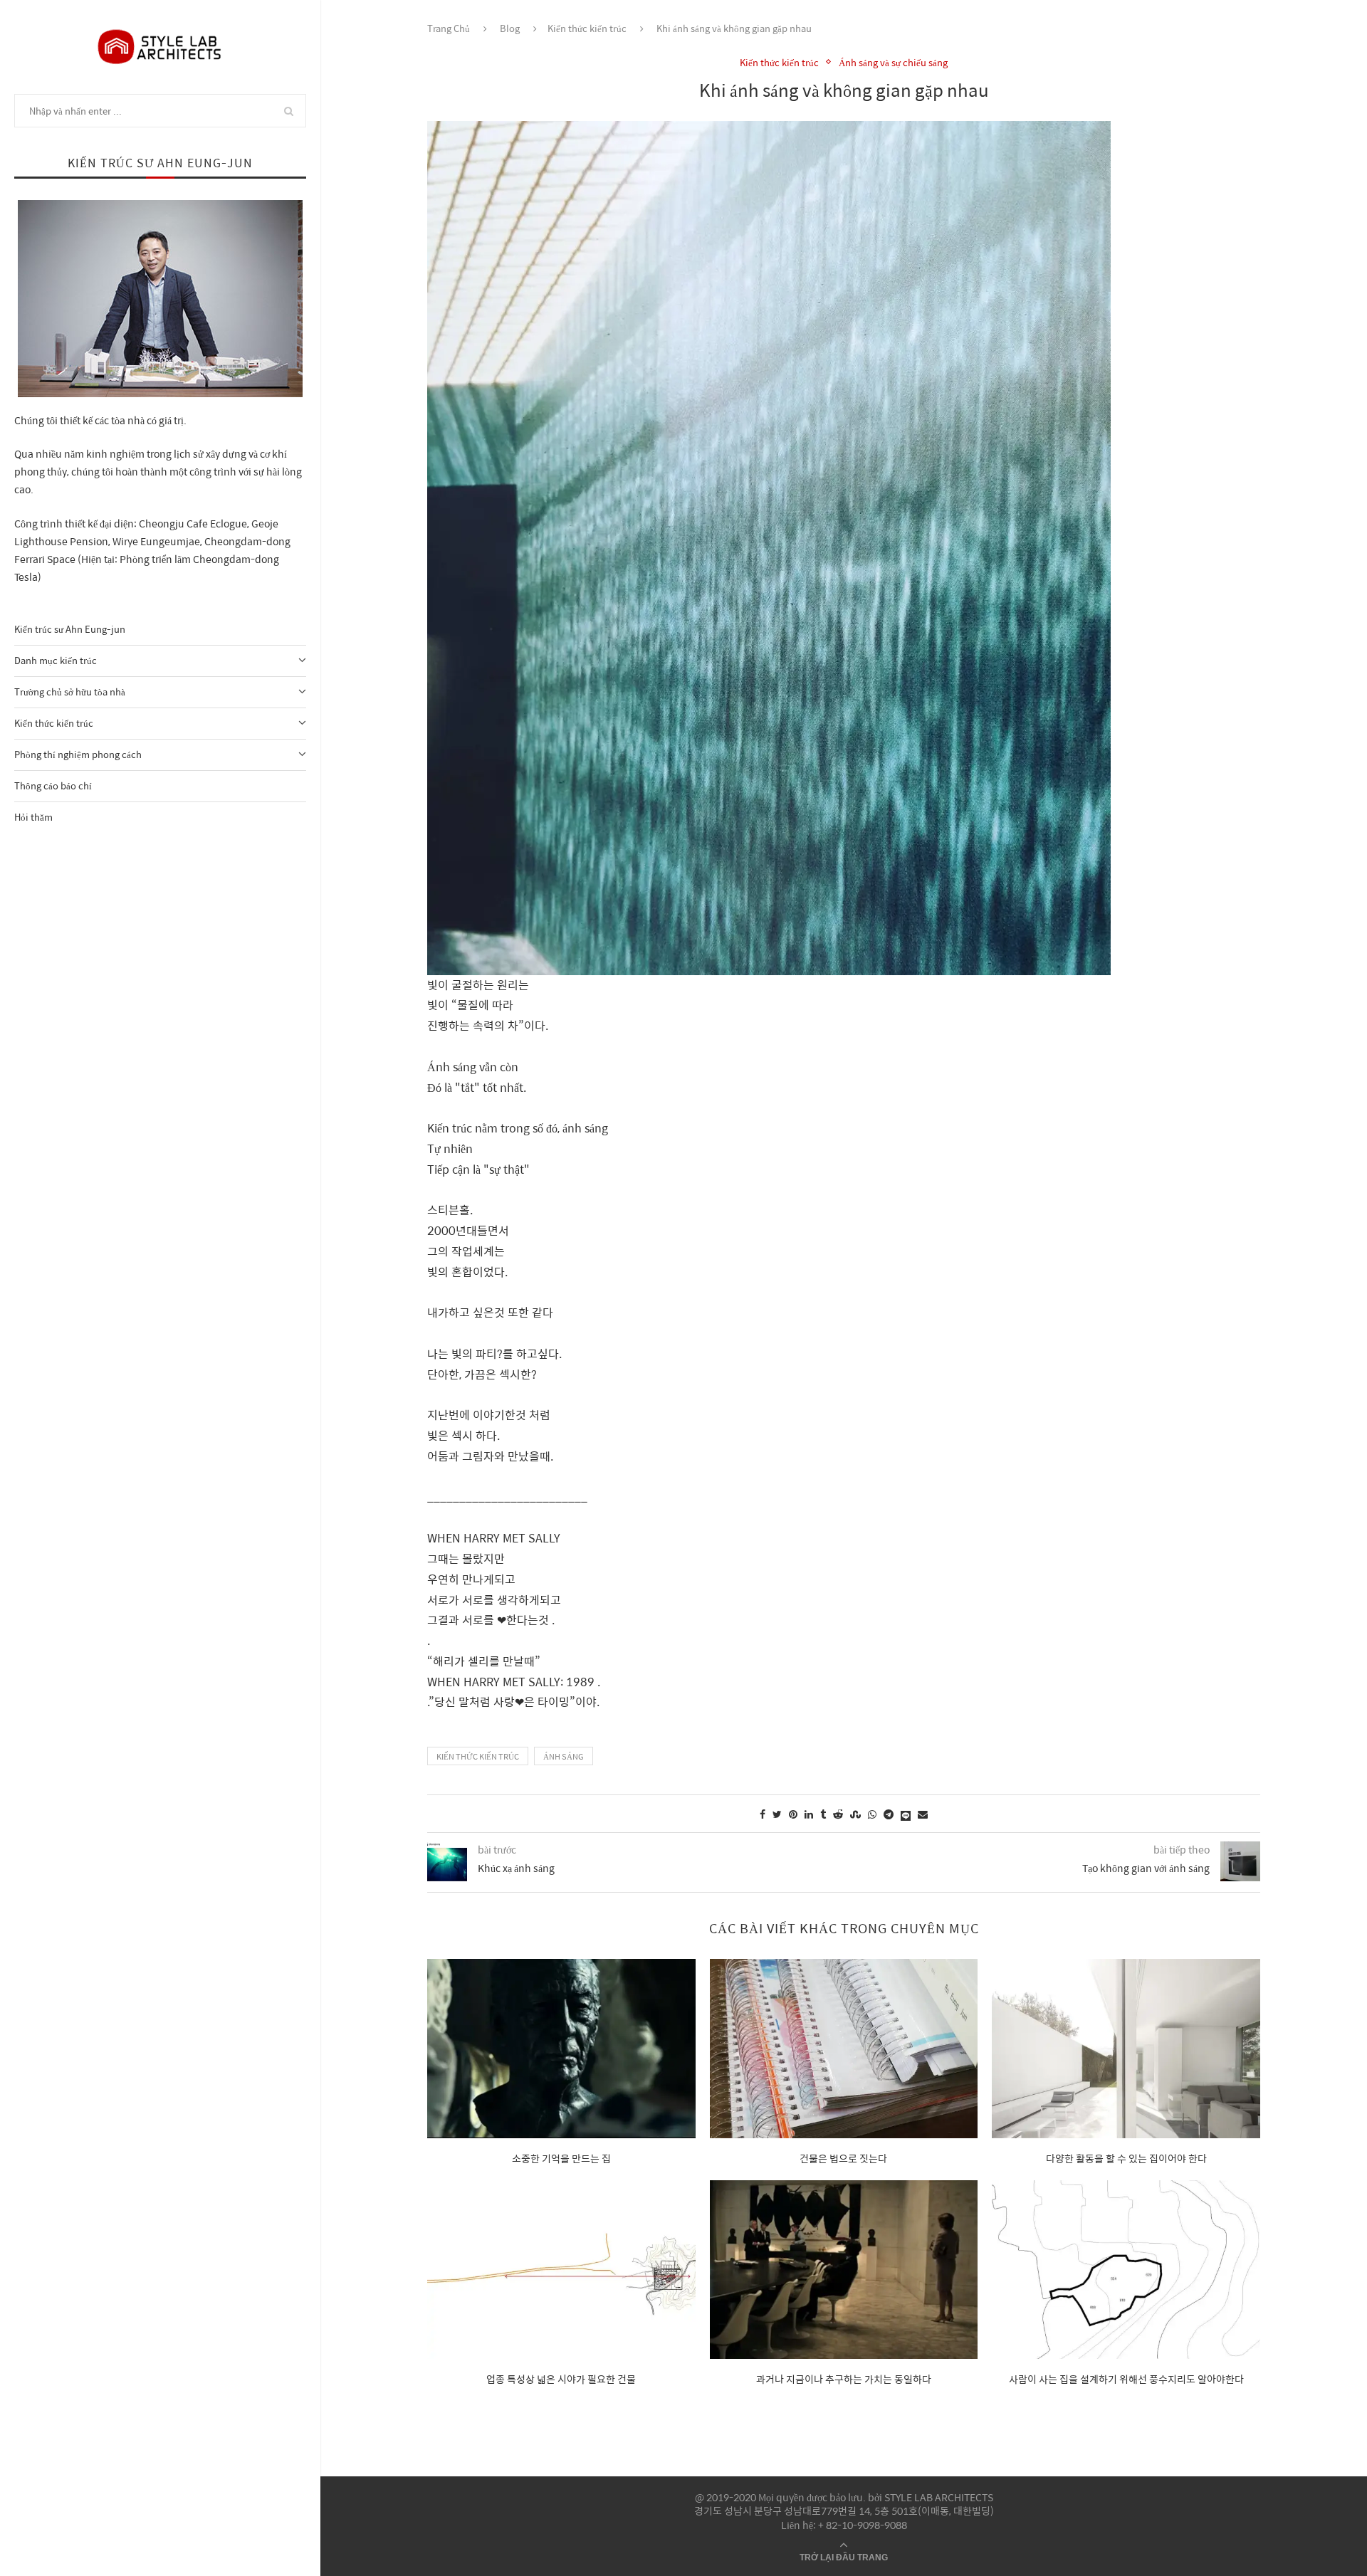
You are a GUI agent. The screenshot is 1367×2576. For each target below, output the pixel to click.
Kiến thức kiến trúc (54, 723)
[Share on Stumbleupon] (855, 1814)
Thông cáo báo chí (53, 785)
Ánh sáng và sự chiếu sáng (893, 63)
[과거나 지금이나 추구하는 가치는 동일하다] (844, 2270)
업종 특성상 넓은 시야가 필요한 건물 (561, 2379)
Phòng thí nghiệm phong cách (78, 754)
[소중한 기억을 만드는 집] (561, 2048)
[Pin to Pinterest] (793, 1814)
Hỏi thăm (33, 817)
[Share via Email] (923, 1814)
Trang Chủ (449, 28)
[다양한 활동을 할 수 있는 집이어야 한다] (1126, 2048)
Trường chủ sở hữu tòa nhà (70, 692)
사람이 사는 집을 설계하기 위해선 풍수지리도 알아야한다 (1126, 2379)
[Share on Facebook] (763, 1814)
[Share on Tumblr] (823, 1814)
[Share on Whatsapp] (872, 1814)
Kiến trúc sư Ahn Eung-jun (70, 629)
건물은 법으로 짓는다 (843, 2158)
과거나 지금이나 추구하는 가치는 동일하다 (844, 2379)
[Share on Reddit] (838, 1814)
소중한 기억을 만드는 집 (561, 2158)
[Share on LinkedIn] (809, 1814)
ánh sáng (564, 1756)
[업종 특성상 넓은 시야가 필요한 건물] (561, 2270)
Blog (510, 28)
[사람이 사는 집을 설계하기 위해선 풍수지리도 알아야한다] (1126, 2270)
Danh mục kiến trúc (56, 660)
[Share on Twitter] (777, 1814)
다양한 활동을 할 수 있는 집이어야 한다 (1126, 2158)
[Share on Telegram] (889, 1814)
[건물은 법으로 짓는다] (844, 2048)
